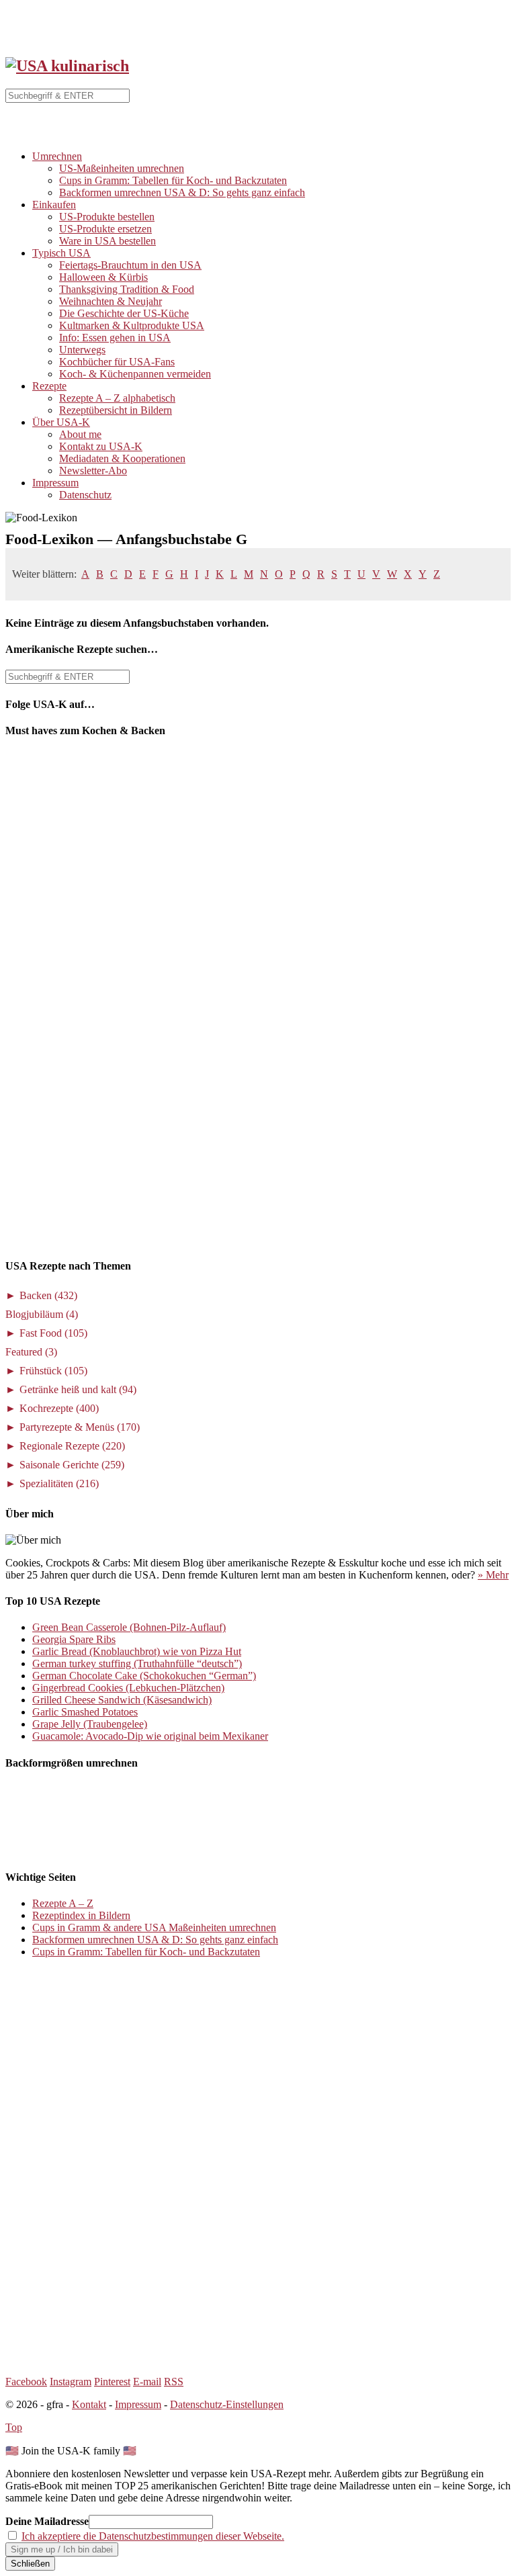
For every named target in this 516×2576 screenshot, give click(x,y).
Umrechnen (57, 156)
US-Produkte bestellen (107, 217)
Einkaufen (54, 205)
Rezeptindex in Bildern (81, 1915)
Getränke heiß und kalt (78, 1389)
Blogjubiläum (42, 1314)
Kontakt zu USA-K (101, 446)
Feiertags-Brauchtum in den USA (130, 265)
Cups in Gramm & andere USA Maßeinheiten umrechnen (154, 1927)
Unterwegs (82, 350)
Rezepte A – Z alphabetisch (117, 398)
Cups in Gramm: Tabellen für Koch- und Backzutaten (173, 180)
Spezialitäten (59, 1483)
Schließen (30, 2564)
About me (80, 434)
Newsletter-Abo (93, 471)
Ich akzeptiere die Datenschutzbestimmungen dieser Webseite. (153, 2536)
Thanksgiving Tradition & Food (127, 289)
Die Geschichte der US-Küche (124, 313)
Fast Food (53, 1333)
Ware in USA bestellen (107, 241)
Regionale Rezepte (72, 1446)
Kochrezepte (59, 1408)
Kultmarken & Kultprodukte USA (132, 325)
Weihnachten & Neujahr (111, 301)
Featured (31, 1352)
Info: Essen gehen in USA (115, 338)
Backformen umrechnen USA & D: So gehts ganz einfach (182, 192)
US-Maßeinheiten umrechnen (122, 168)
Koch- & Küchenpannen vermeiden (135, 374)
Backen (48, 1295)
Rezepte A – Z (63, 1903)
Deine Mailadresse (47, 2521)
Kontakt (89, 2404)
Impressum (55, 483)
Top (14, 2427)
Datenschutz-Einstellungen (227, 2404)
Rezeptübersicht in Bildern (116, 410)
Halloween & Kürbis (103, 277)
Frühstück (53, 1371)
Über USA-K (61, 422)
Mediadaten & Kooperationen (122, 458)
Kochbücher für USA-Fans (117, 362)
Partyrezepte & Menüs (80, 1427)
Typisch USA (61, 253)
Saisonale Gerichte (72, 1465)
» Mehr (493, 1575)
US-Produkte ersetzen (105, 229)
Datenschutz (85, 495)
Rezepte (49, 386)
